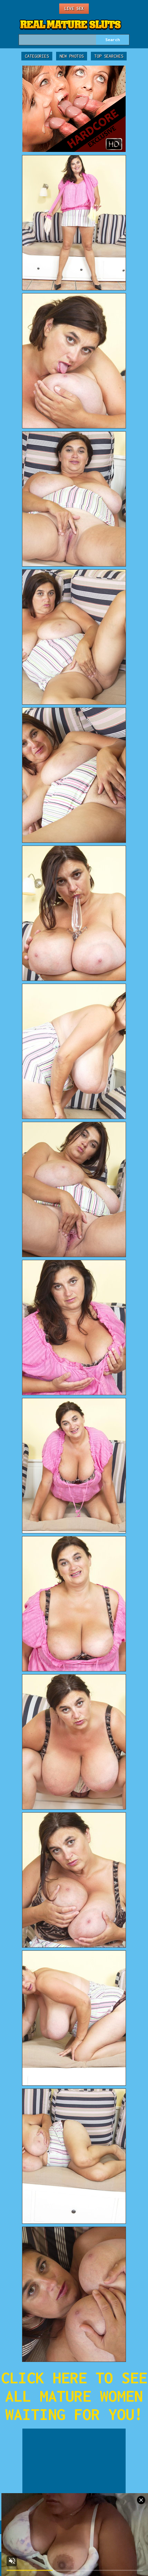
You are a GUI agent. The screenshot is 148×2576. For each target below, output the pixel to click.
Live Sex (74, 8)
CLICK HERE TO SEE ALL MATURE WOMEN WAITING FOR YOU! (74, 2396)
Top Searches (109, 56)
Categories (37, 56)
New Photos (72, 56)
